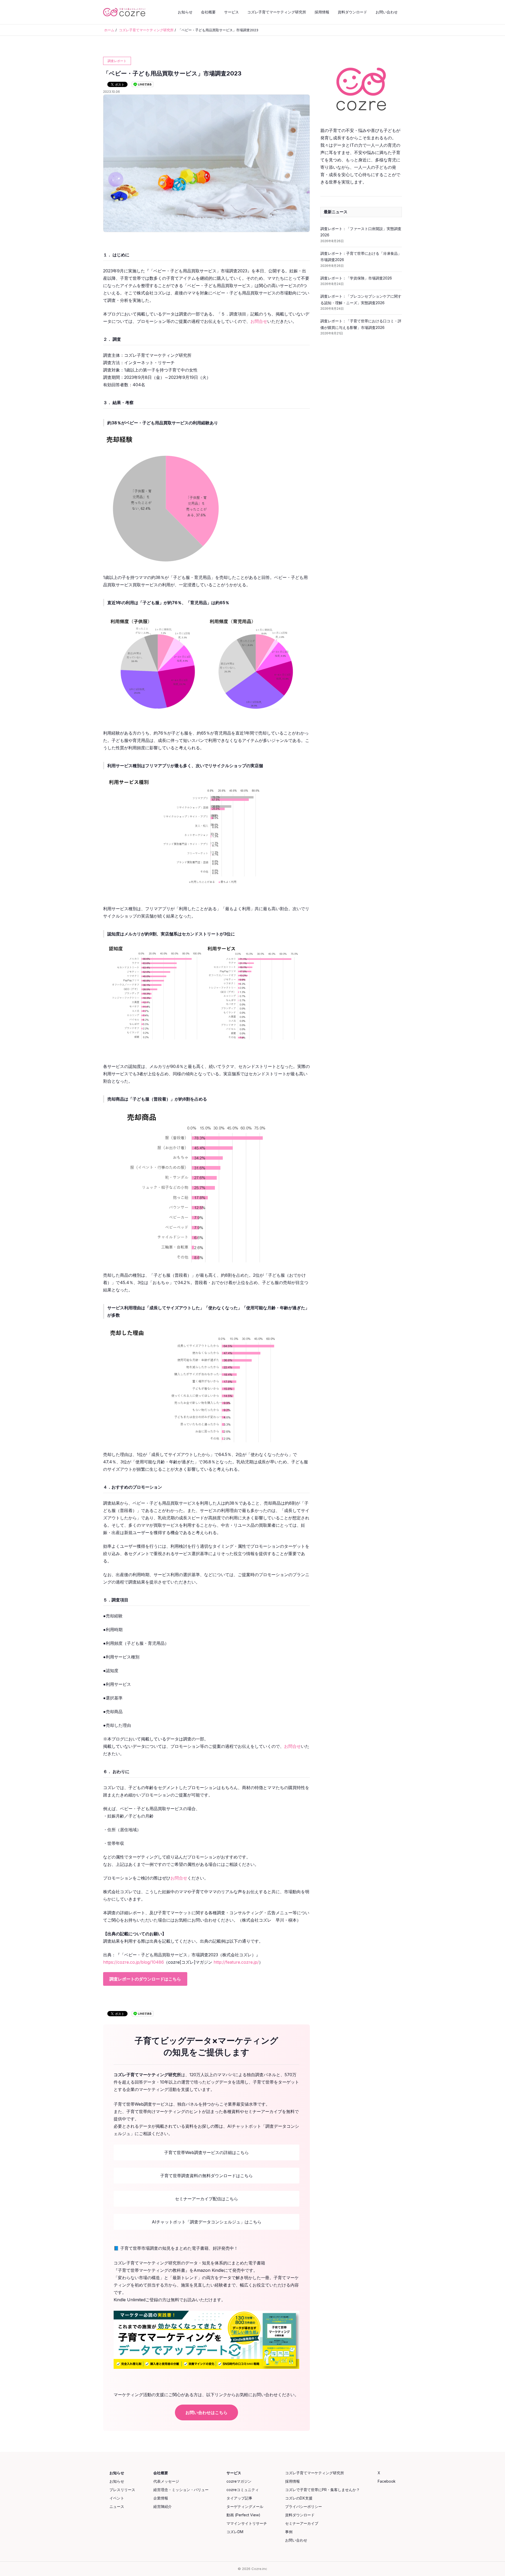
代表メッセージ (166, 2481)
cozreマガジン (239, 2481)
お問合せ (259, 321)
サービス (231, 12)
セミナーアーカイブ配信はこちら (206, 2199)
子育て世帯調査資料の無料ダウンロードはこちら (206, 2176)
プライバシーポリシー (304, 2506)
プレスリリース (122, 2490)
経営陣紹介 (163, 2506)
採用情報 (322, 12)
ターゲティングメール (245, 2506)
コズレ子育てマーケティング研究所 (277, 12)
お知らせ (185, 12)
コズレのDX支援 (299, 2498)
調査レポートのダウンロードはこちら (145, 1979)
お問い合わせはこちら (206, 2412)
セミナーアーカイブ (302, 2523)
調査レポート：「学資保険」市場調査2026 (356, 278)
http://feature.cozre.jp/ (236, 1962)
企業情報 (161, 2498)
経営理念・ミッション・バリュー (181, 2490)
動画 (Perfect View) (243, 2515)
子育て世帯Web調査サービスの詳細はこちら (206, 2152)
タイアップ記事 (239, 2498)
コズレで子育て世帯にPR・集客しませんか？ (322, 2490)
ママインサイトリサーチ (247, 2523)
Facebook (387, 2481)
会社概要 (208, 12)
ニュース (117, 2506)
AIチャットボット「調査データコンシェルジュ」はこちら (207, 2222)
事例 (289, 2532)
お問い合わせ (387, 12)
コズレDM (235, 2532)
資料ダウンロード (352, 12)
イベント (117, 2498)
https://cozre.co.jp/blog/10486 (133, 1962)
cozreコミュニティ (243, 2490)
